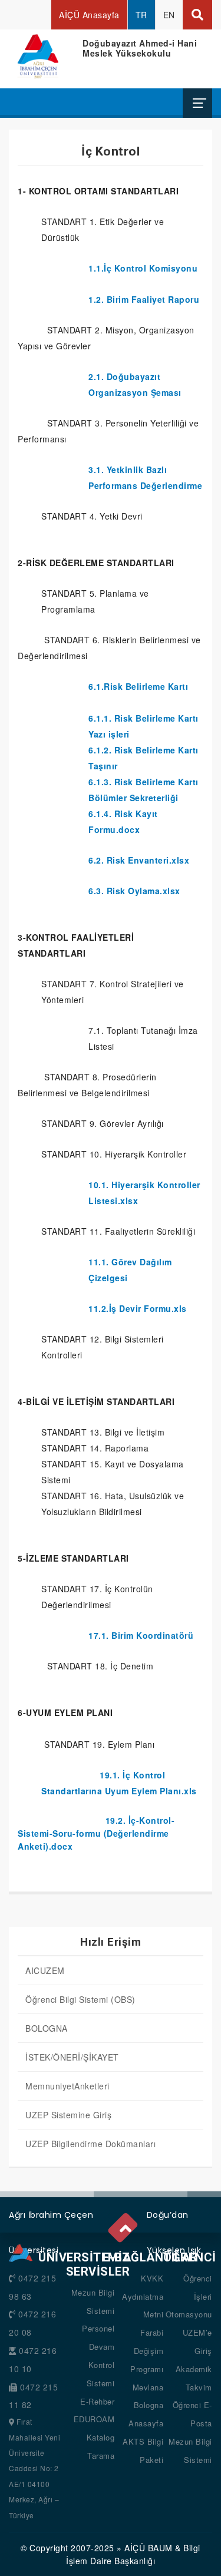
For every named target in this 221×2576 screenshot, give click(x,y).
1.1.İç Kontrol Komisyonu (143, 268)
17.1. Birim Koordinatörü (141, 1635)
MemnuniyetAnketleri (67, 2086)
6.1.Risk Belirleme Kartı (138, 686)
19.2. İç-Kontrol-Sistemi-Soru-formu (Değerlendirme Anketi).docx (96, 1833)
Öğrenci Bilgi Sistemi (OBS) (80, 1999)
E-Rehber (97, 2401)
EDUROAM (94, 2419)
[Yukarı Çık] (125, 2226)
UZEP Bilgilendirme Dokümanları (90, 2144)
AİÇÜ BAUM (149, 2548)
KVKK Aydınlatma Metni (143, 2296)
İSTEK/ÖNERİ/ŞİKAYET (72, 2057)
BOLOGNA (47, 2028)
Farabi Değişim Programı (147, 2351)
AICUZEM (45, 1970)
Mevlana (148, 2387)
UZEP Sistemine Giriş (68, 2115)
